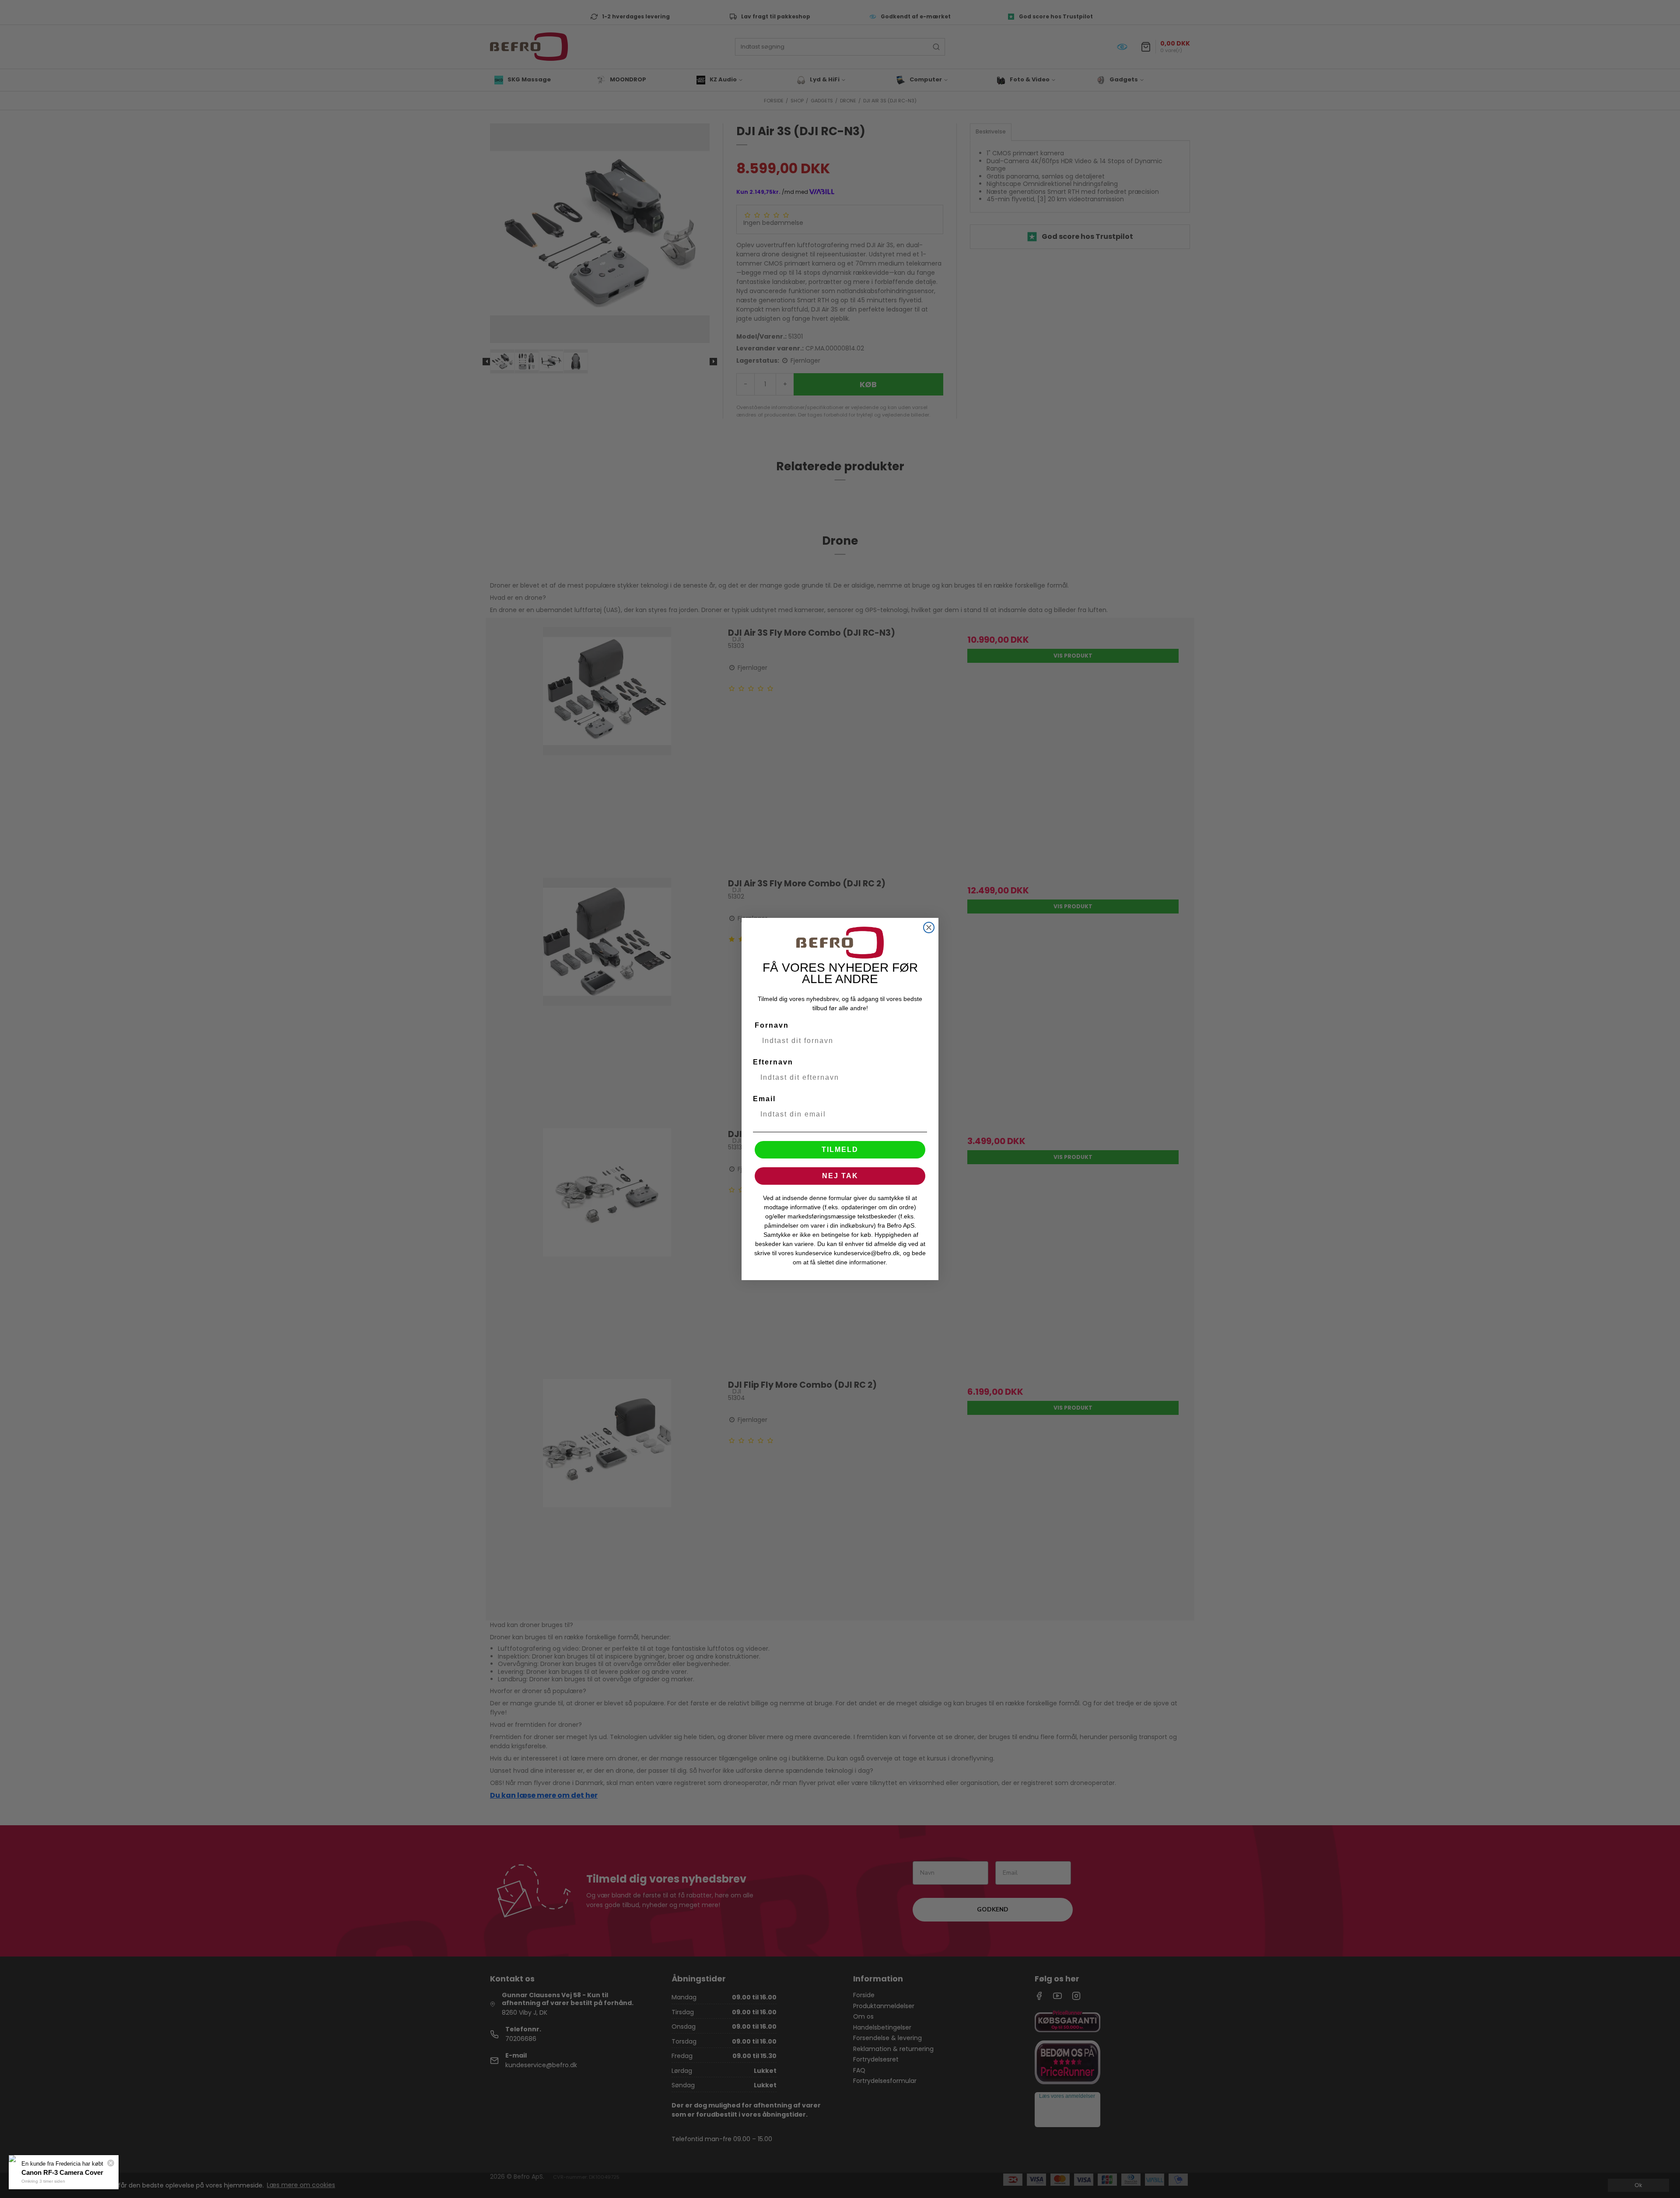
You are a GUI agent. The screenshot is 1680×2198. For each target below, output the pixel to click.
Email (764, 1099)
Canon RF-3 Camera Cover (62, 2172)
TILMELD (840, 1150)
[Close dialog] (929, 927)
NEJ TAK (840, 1176)
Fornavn (772, 1025)
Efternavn (773, 1062)
